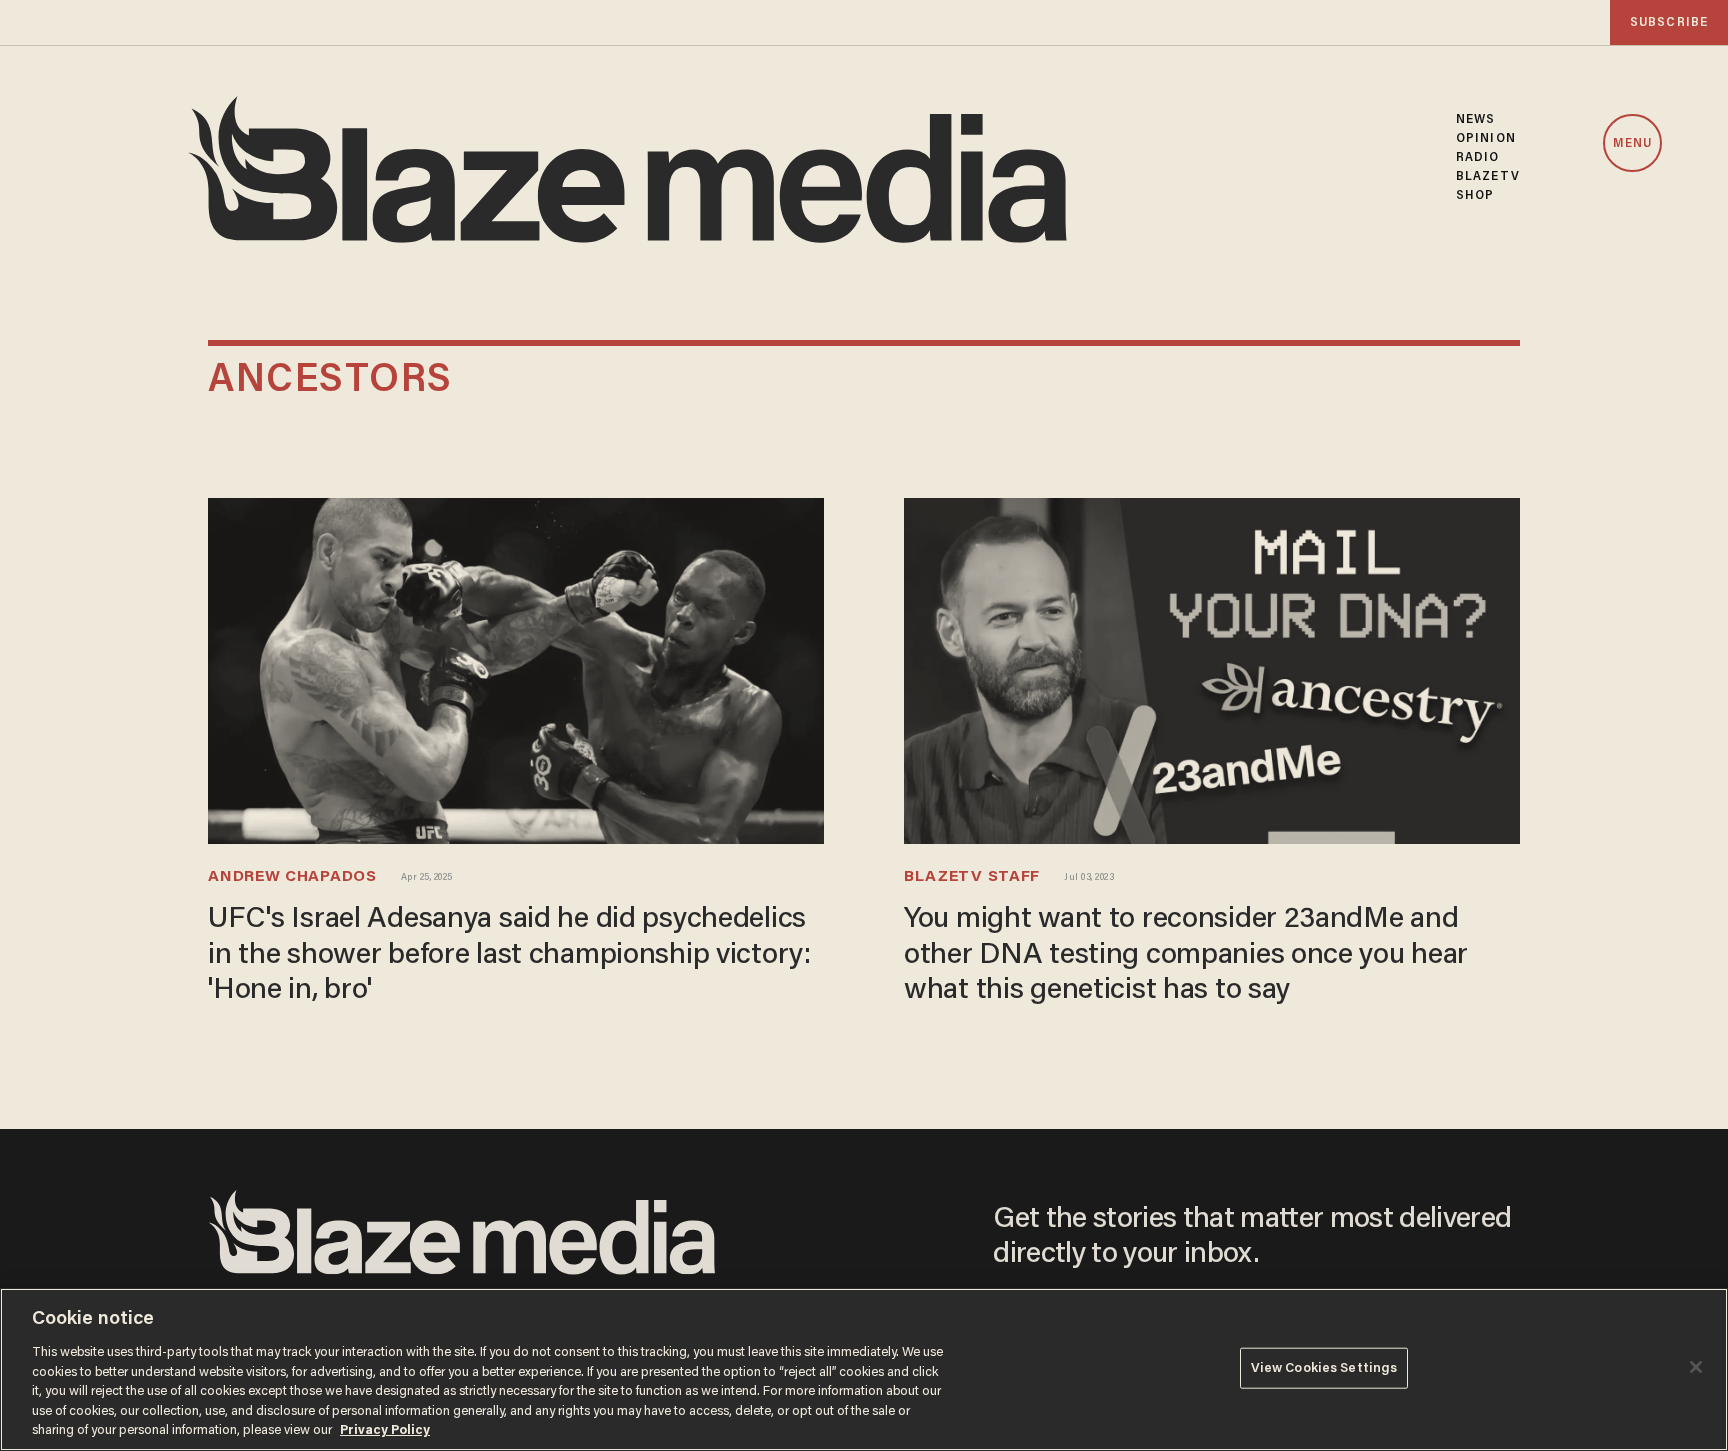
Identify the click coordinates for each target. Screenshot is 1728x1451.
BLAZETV (1488, 176)
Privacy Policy (385, 1430)
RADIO (1478, 157)
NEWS (1475, 119)
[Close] (1696, 1367)
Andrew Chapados (292, 877)
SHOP (1475, 195)
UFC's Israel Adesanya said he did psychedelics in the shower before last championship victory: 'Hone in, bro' (509, 955)
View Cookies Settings (1324, 1367)
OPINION (1486, 138)
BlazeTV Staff (972, 877)
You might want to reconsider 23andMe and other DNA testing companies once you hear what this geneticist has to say (1186, 955)
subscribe (1669, 22)
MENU (1632, 144)
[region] (864, 1369)
